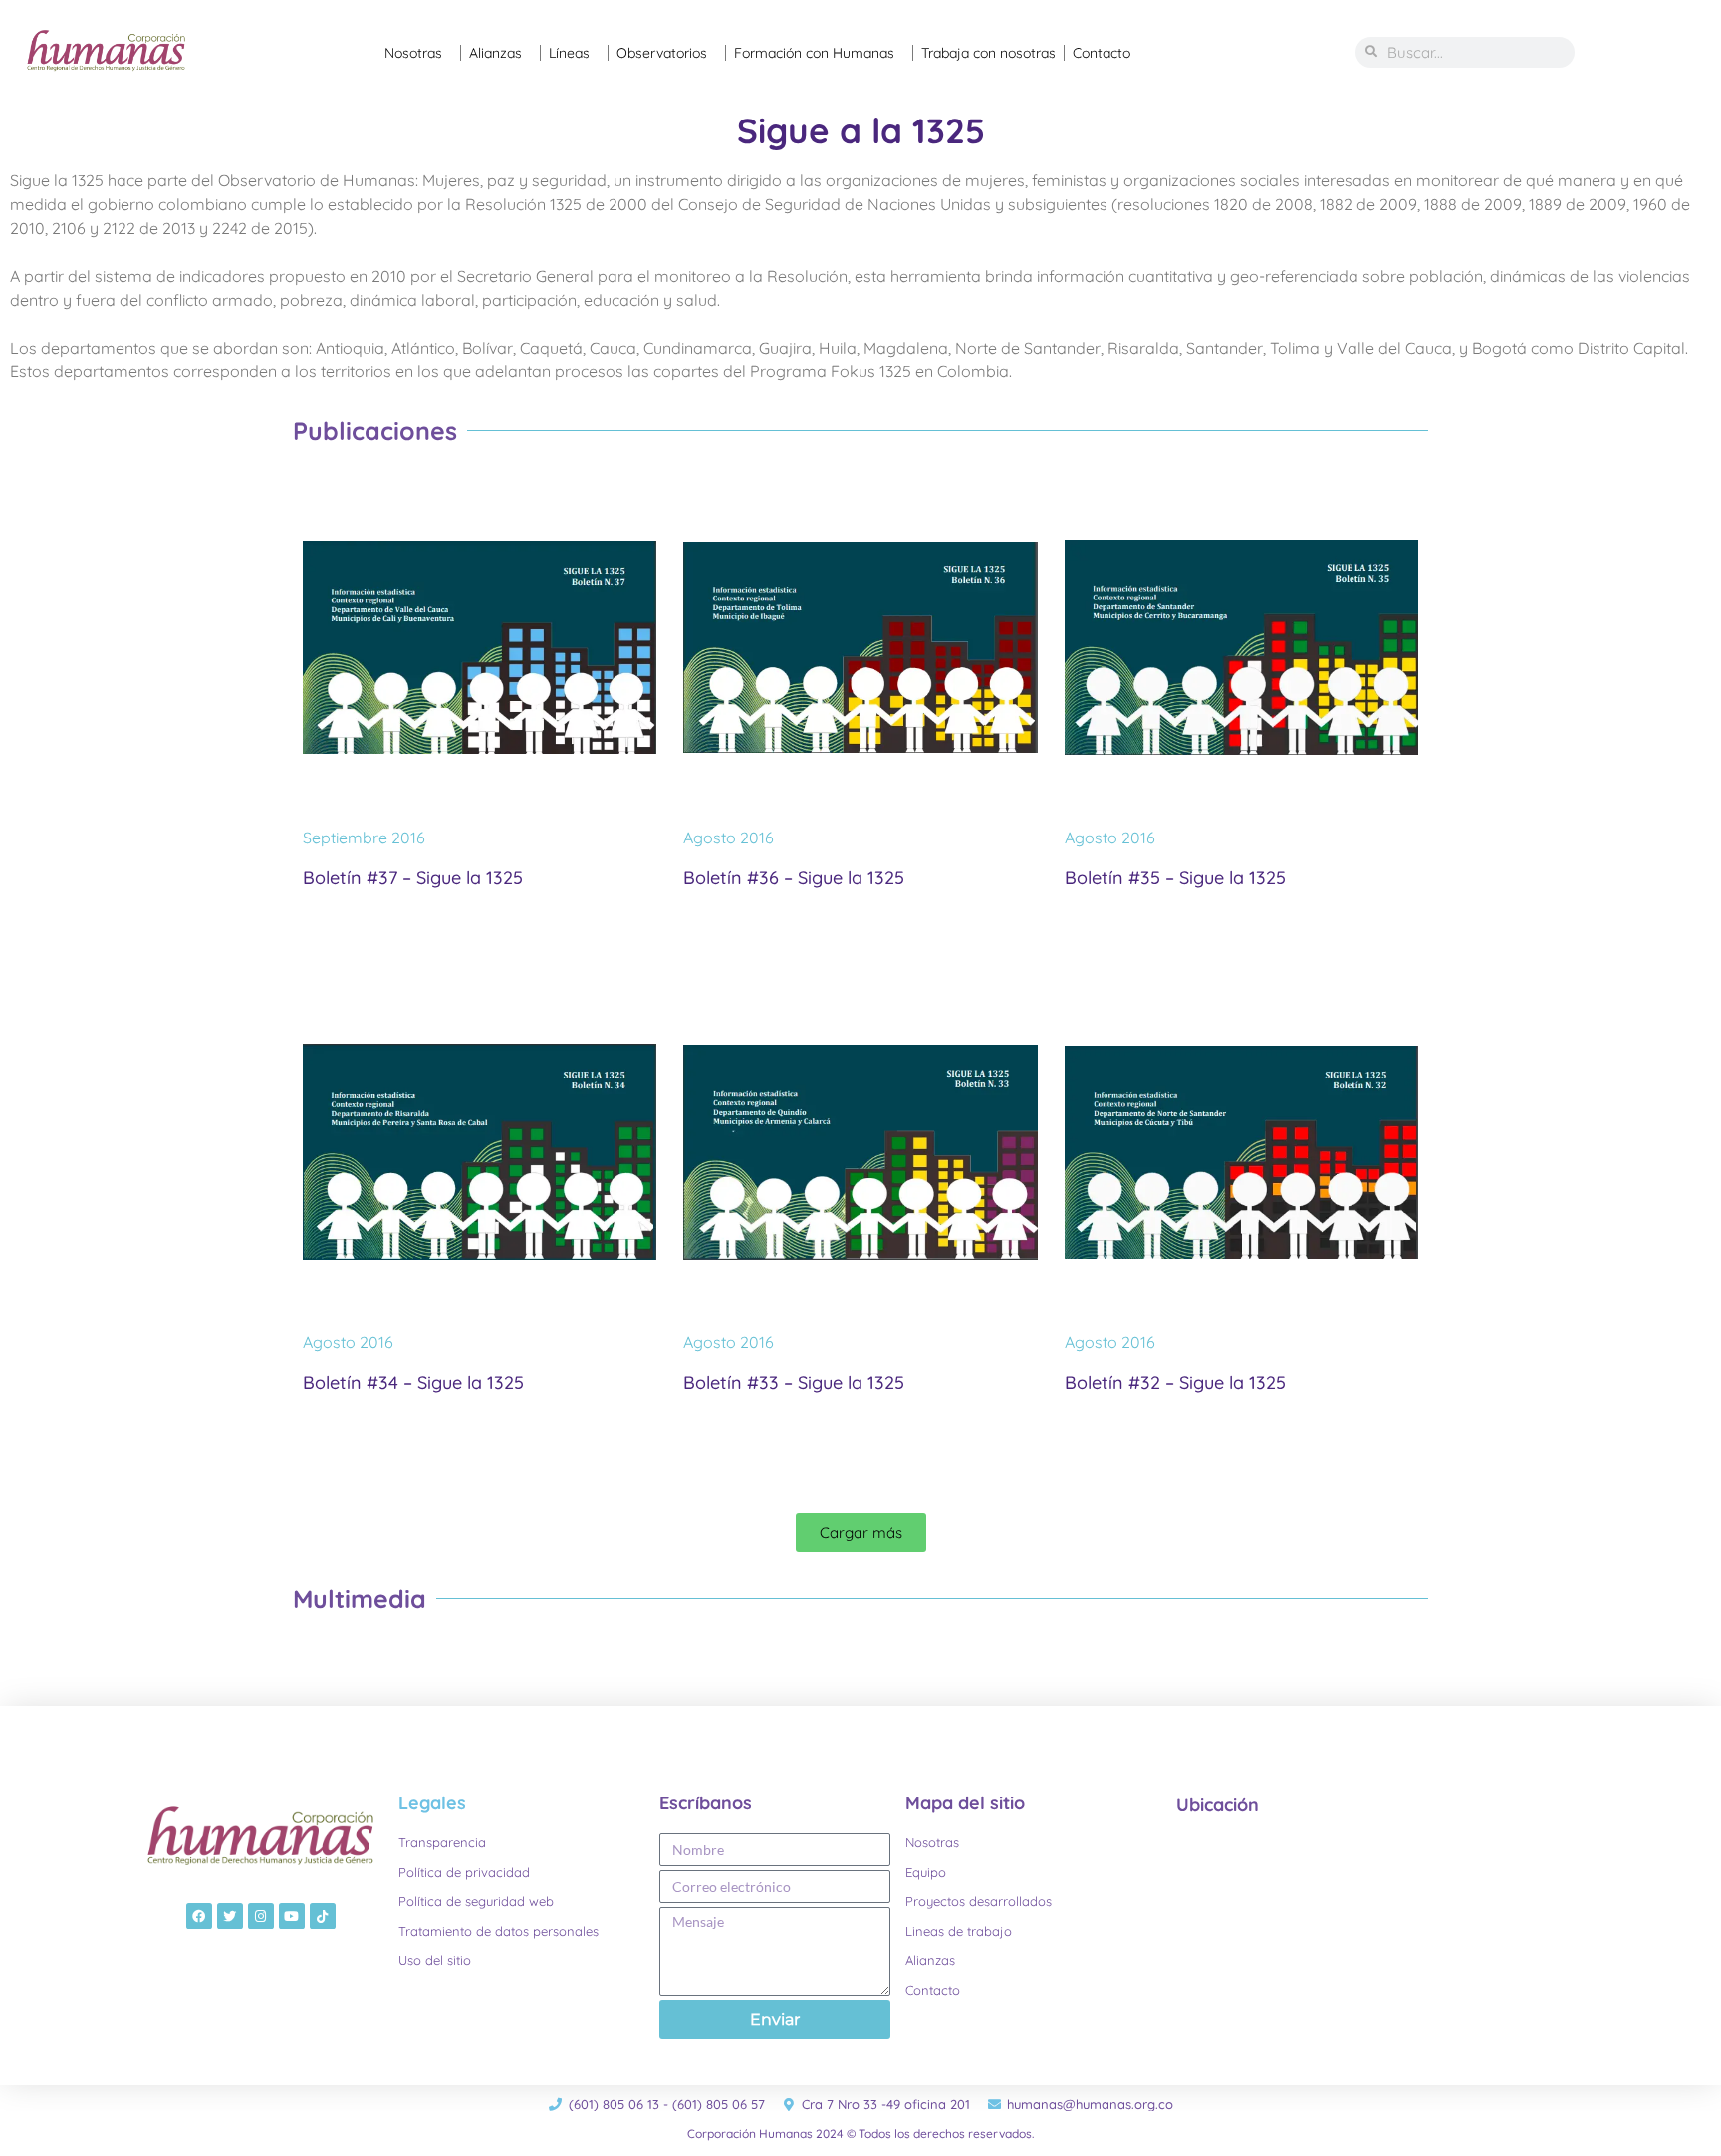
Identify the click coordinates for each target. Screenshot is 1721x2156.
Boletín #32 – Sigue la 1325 (1175, 1383)
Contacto (1102, 53)
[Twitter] (230, 1916)
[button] (861, 1532)
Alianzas (495, 53)
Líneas (569, 53)
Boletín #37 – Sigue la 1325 (413, 878)
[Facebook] (199, 1916)
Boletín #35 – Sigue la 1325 (1175, 878)
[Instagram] (261, 1916)
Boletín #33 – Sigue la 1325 (794, 1383)
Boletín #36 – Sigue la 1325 (794, 878)
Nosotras (413, 53)
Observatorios (662, 53)
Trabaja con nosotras (988, 53)
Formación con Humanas (814, 53)
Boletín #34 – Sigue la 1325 (413, 1383)
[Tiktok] (323, 1916)
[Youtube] (292, 1916)
